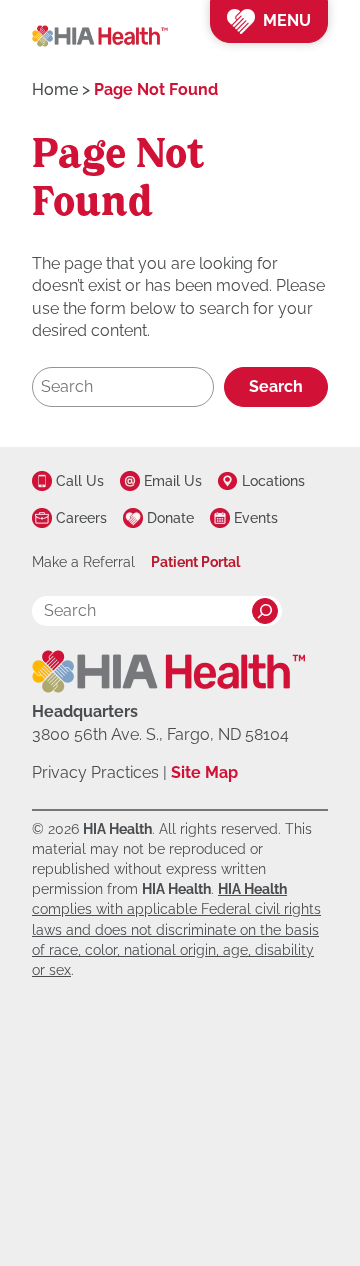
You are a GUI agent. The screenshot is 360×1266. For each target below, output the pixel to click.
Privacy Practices (95, 772)
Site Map (204, 772)
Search (276, 386)
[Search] (265, 611)
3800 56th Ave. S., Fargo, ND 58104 (160, 734)
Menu (287, 20)
